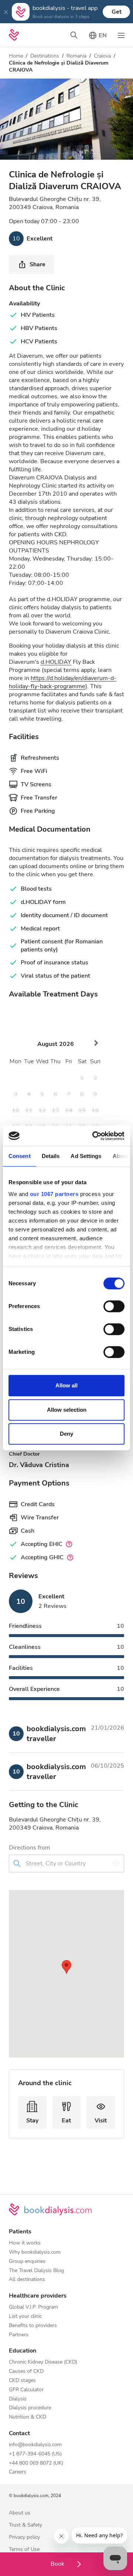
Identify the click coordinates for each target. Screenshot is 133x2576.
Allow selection (67, 1410)
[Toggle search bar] (74, 35)
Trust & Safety (25, 2525)
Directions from (30, 1848)
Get (117, 12)
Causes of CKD (26, 2372)
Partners (19, 2335)
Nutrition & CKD (28, 2417)
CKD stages (22, 2381)
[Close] (6, 12)
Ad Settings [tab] (86, 1156)
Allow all (66, 1385)
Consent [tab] (20, 1156)
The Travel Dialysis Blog (36, 2271)
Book (58, 2564)
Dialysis (18, 2399)
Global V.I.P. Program (33, 2307)
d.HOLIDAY (56, 662)
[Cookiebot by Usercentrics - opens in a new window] (94, 1136)
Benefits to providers (33, 2326)
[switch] (114, 1306)
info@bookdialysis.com (35, 2445)
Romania (76, 56)
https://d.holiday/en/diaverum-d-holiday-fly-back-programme (63, 682)
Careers (18, 2472)
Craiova (102, 56)
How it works (25, 2243)
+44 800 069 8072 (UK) (36, 2463)
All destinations (27, 2280)
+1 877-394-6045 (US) (35, 2454)
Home (16, 56)
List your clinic (25, 2317)
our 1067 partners (54, 1194)
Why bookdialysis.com (35, 2252)
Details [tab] (51, 1156)
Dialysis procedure (30, 2408)
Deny (66, 1434)
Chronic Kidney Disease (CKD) (43, 2362)
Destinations (45, 56)
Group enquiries (27, 2262)
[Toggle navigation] (121, 35)
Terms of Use (24, 2550)
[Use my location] (116, 1863)
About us (20, 2513)
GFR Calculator (26, 2390)
